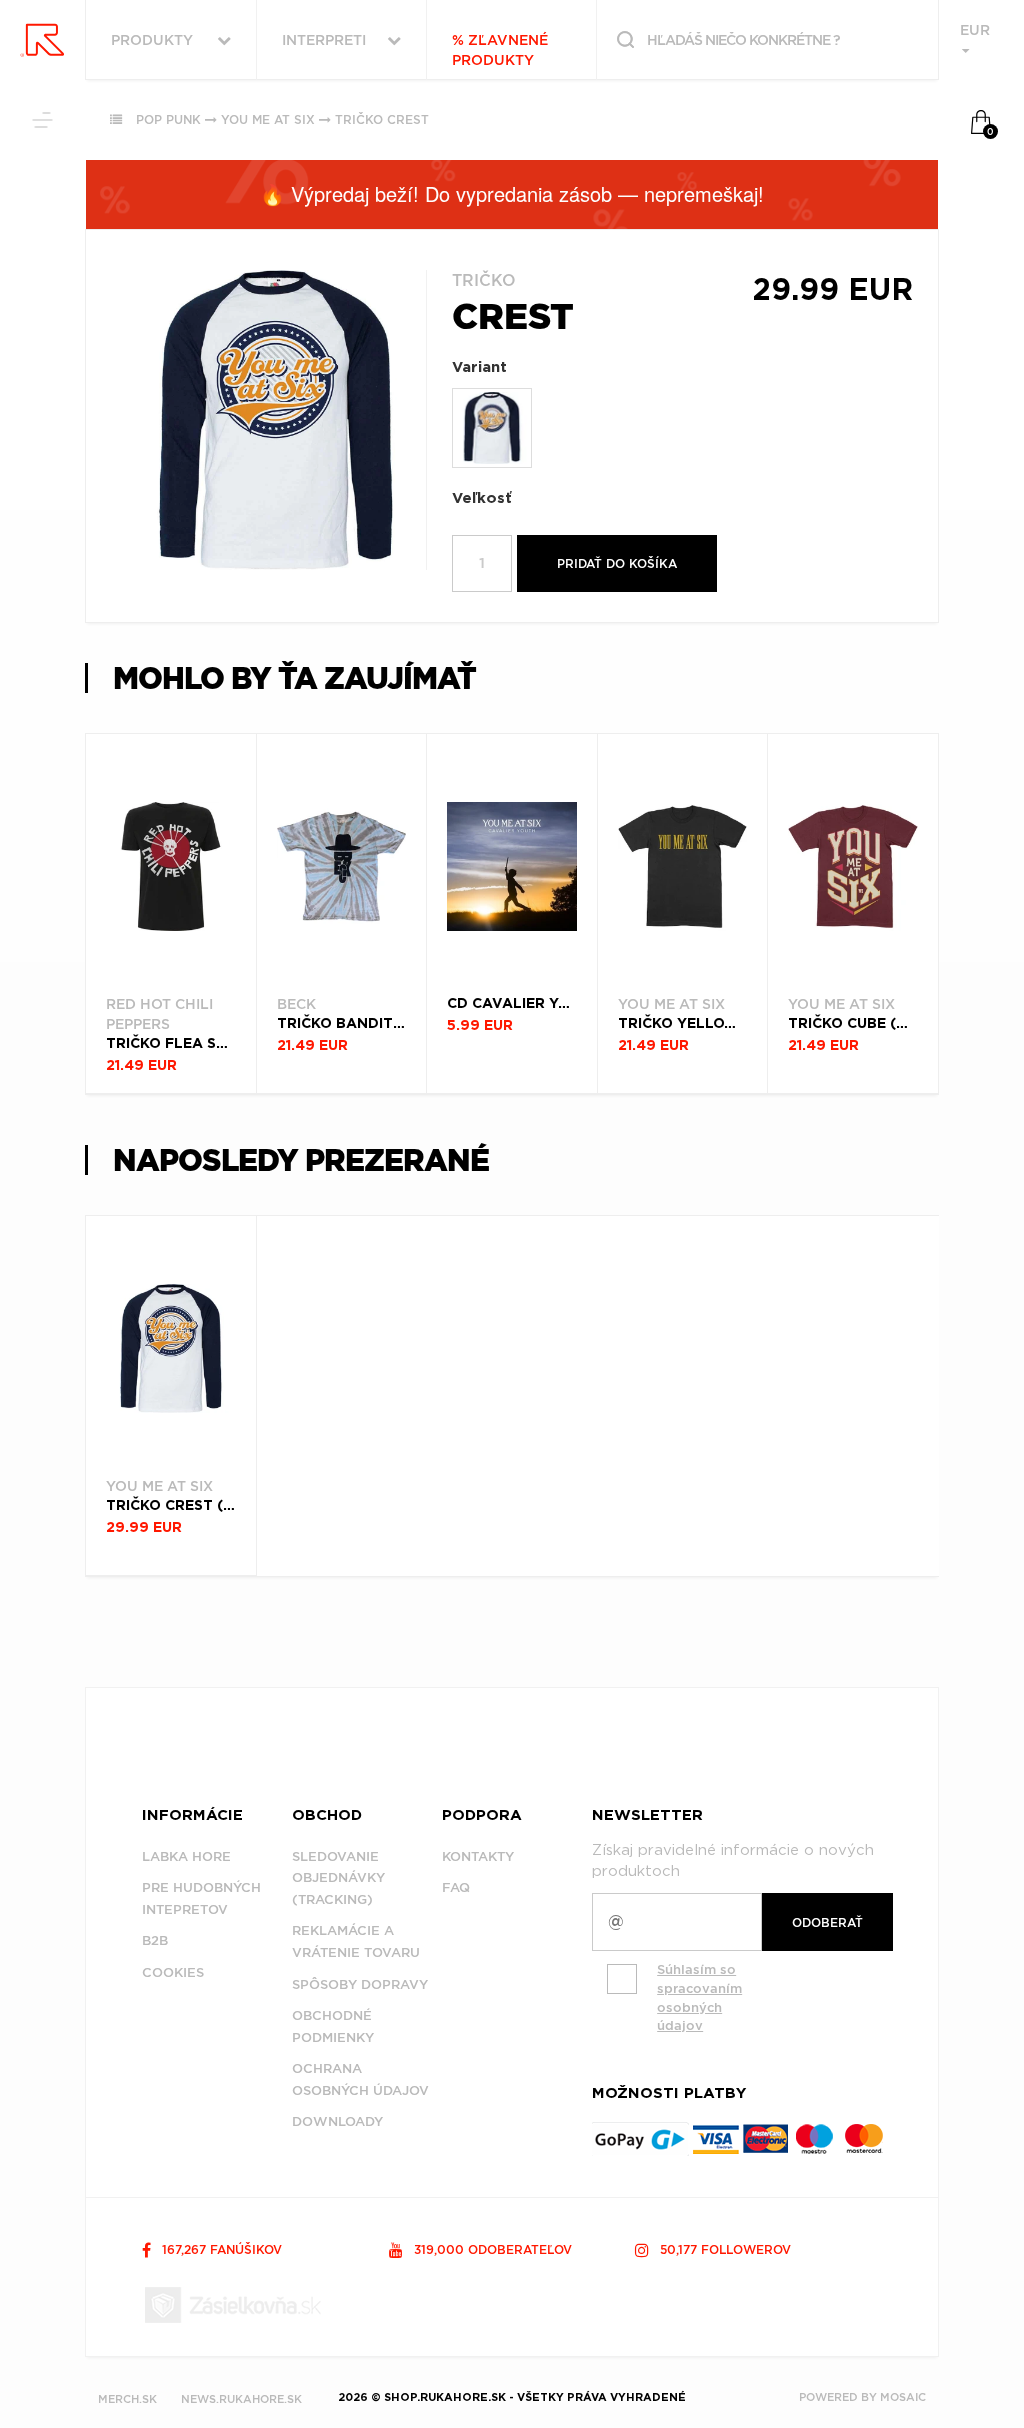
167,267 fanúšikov (220, 2249)
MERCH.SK (127, 2399)
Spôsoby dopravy (360, 1984)
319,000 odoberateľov (491, 2249)
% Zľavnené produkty (500, 50)
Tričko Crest (382, 119)
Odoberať (827, 1922)
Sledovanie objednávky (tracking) (338, 1878)
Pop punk (168, 119)
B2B (155, 1940)
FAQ (456, 1887)
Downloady (337, 2121)
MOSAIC (903, 2397)
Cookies (173, 1972)
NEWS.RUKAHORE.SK (241, 2399)
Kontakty (478, 1856)
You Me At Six (268, 119)
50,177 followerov (723, 2249)
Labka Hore (186, 1856)
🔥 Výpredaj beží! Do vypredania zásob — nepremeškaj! (512, 193)
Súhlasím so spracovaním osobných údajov (699, 1997)
